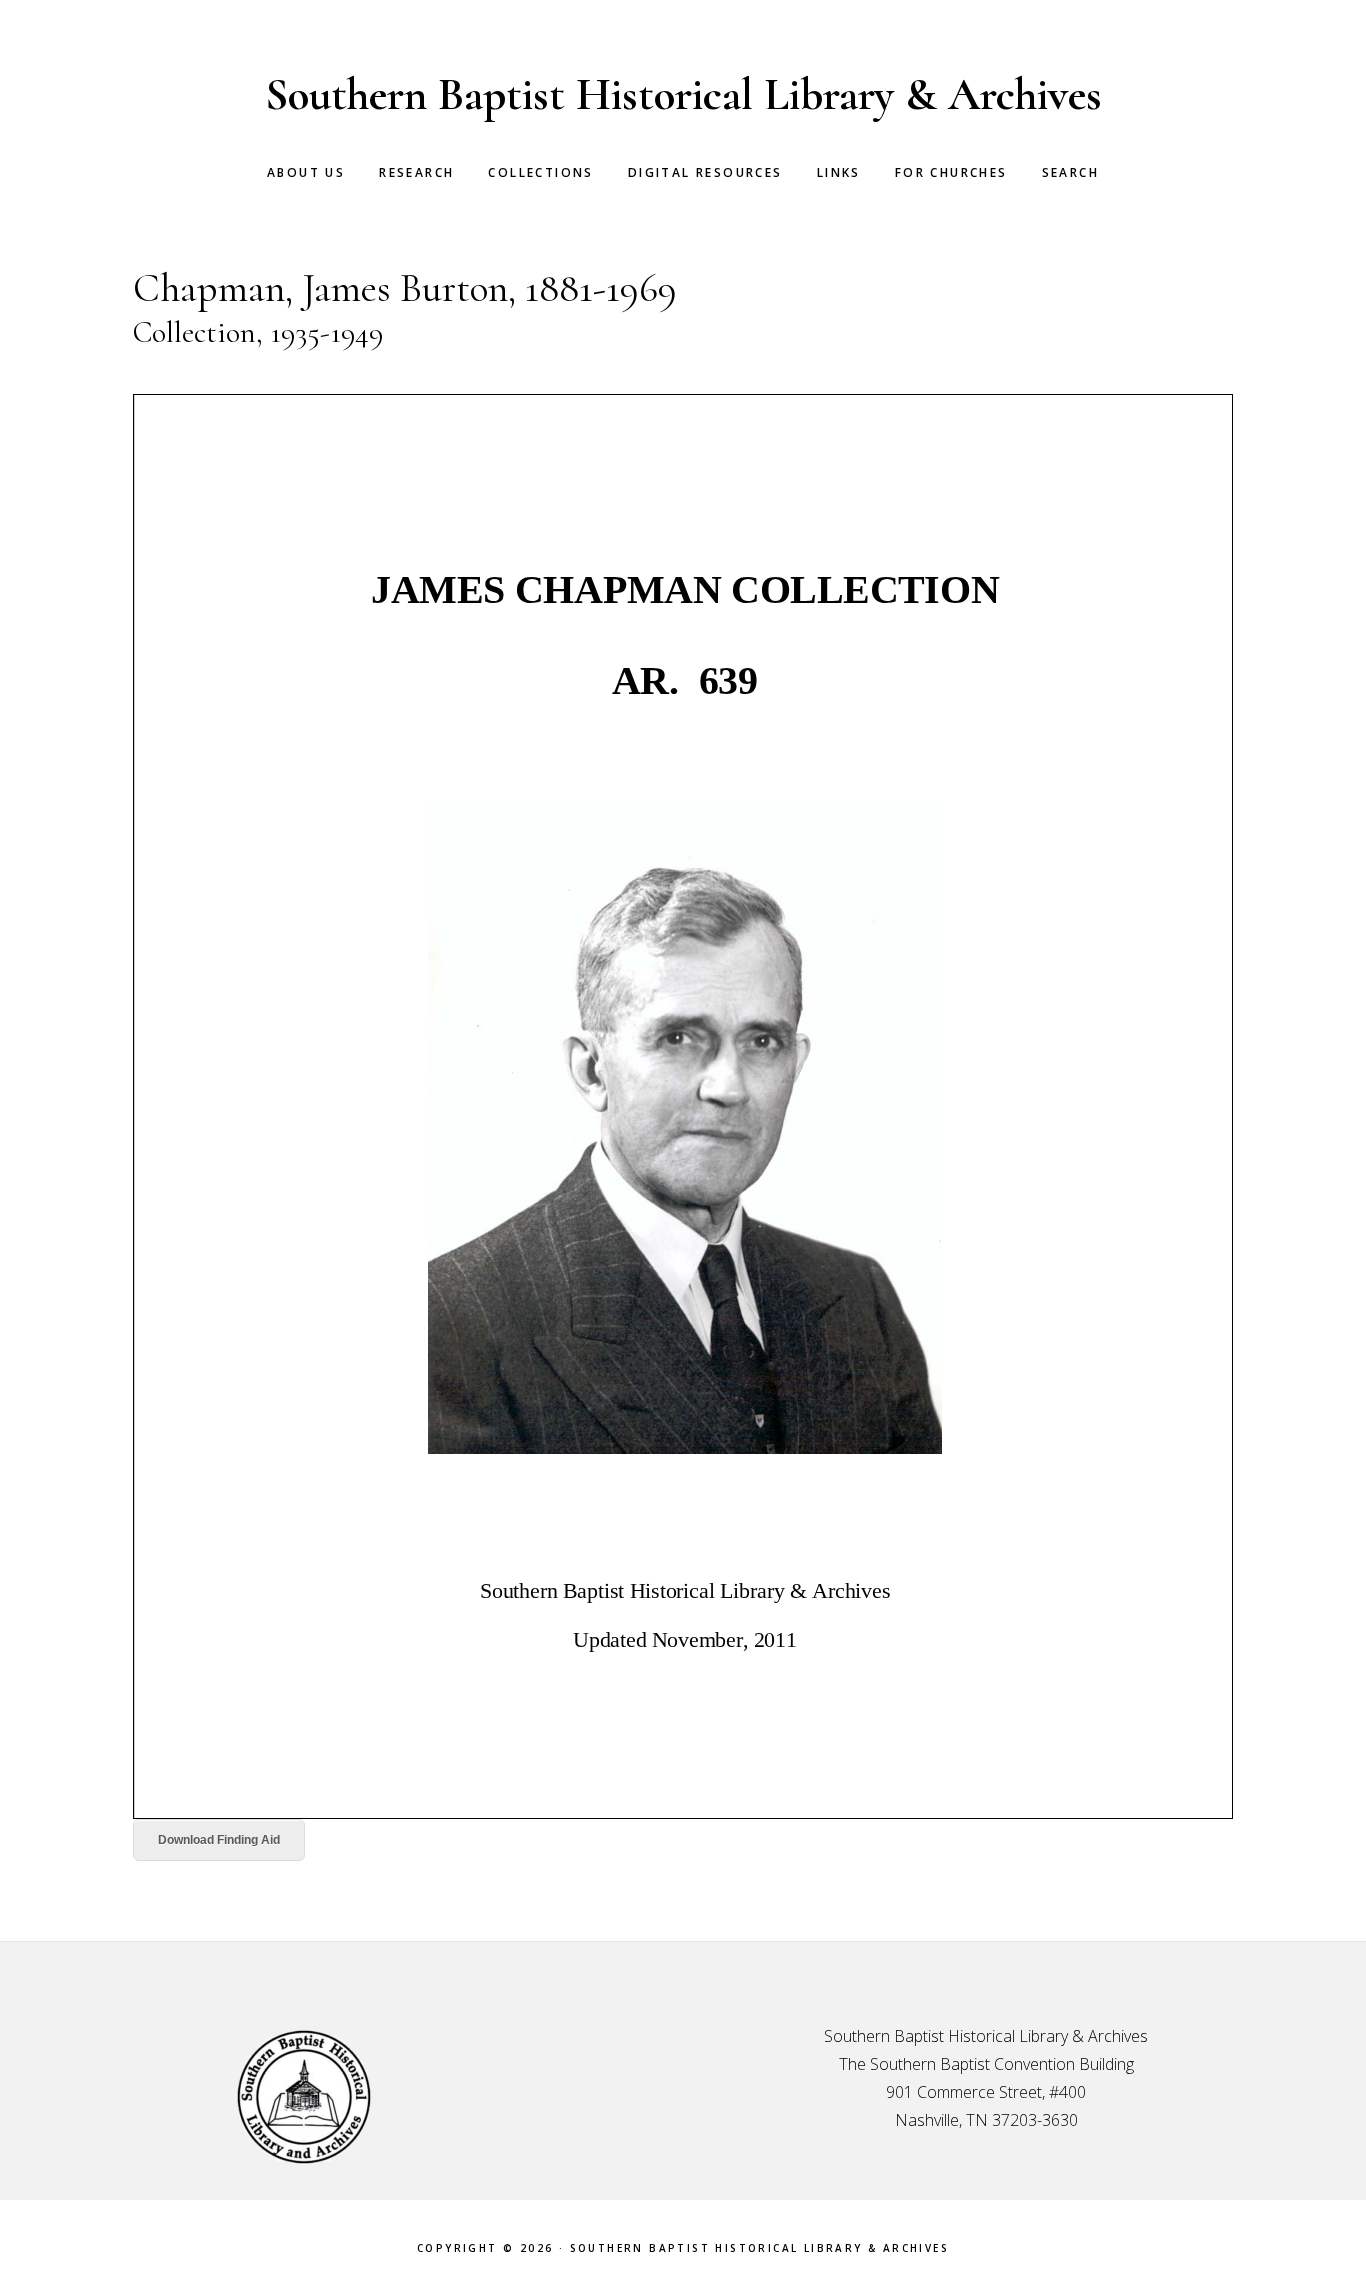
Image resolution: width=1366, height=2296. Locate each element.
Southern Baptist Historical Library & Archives (683, 94)
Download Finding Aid (219, 1840)
